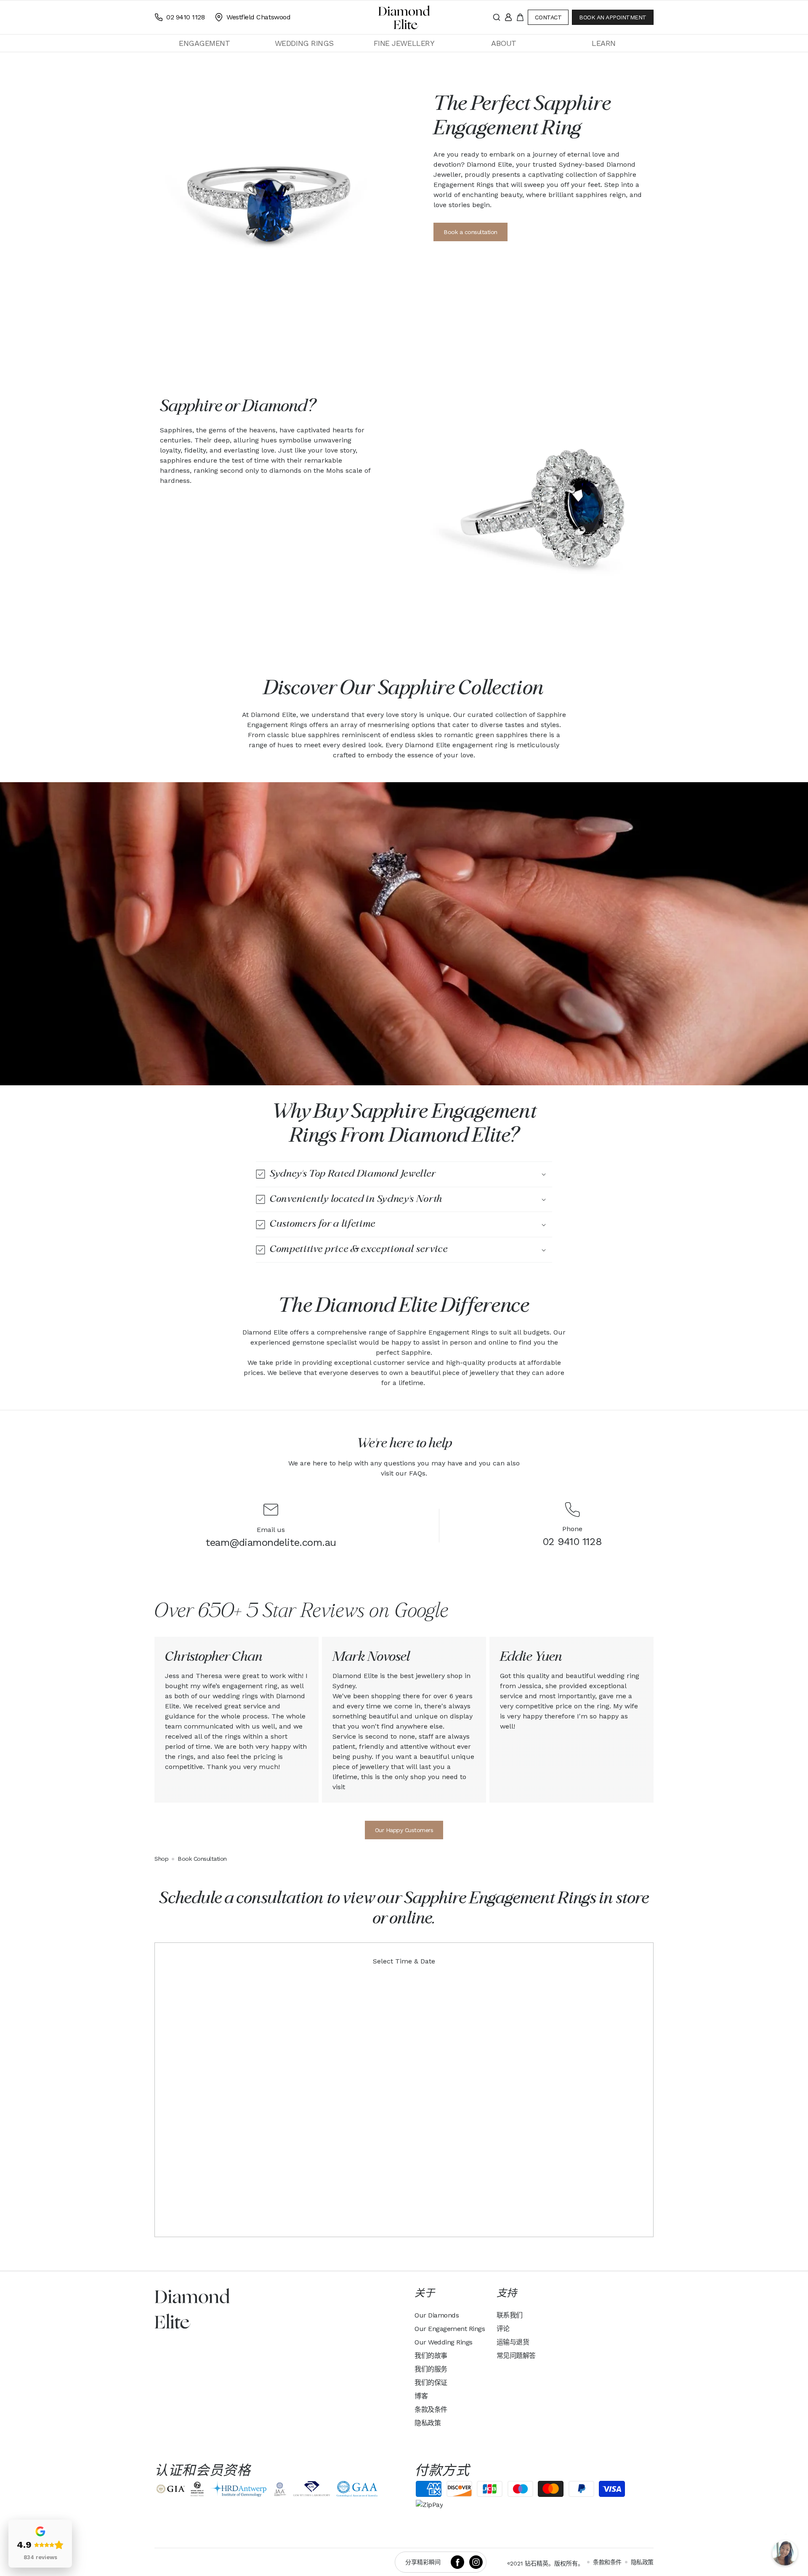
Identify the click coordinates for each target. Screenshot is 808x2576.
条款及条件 (431, 2410)
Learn (604, 43)
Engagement (204, 43)
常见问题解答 (516, 2356)
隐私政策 (428, 2423)
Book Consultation (202, 1859)
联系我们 (510, 2315)
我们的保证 (431, 2383)
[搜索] (497, 17)
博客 (421, 2396)
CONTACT (548, 17)
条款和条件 (607, 2562)
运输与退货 (513, 2342)
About (504, 43)
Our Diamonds (437, 2315)
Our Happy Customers (404, 1830)
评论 (503, 2329)
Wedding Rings (304, 43)
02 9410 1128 (572, 1542)
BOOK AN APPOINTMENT (613, 17)
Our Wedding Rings (444, 2342)
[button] (204, 43)
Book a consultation (470, 232)
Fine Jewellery (404, 43)
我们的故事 (431, 2356)
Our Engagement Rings (450, 2329)
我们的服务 (431, 2369)
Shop (161, 1859)
